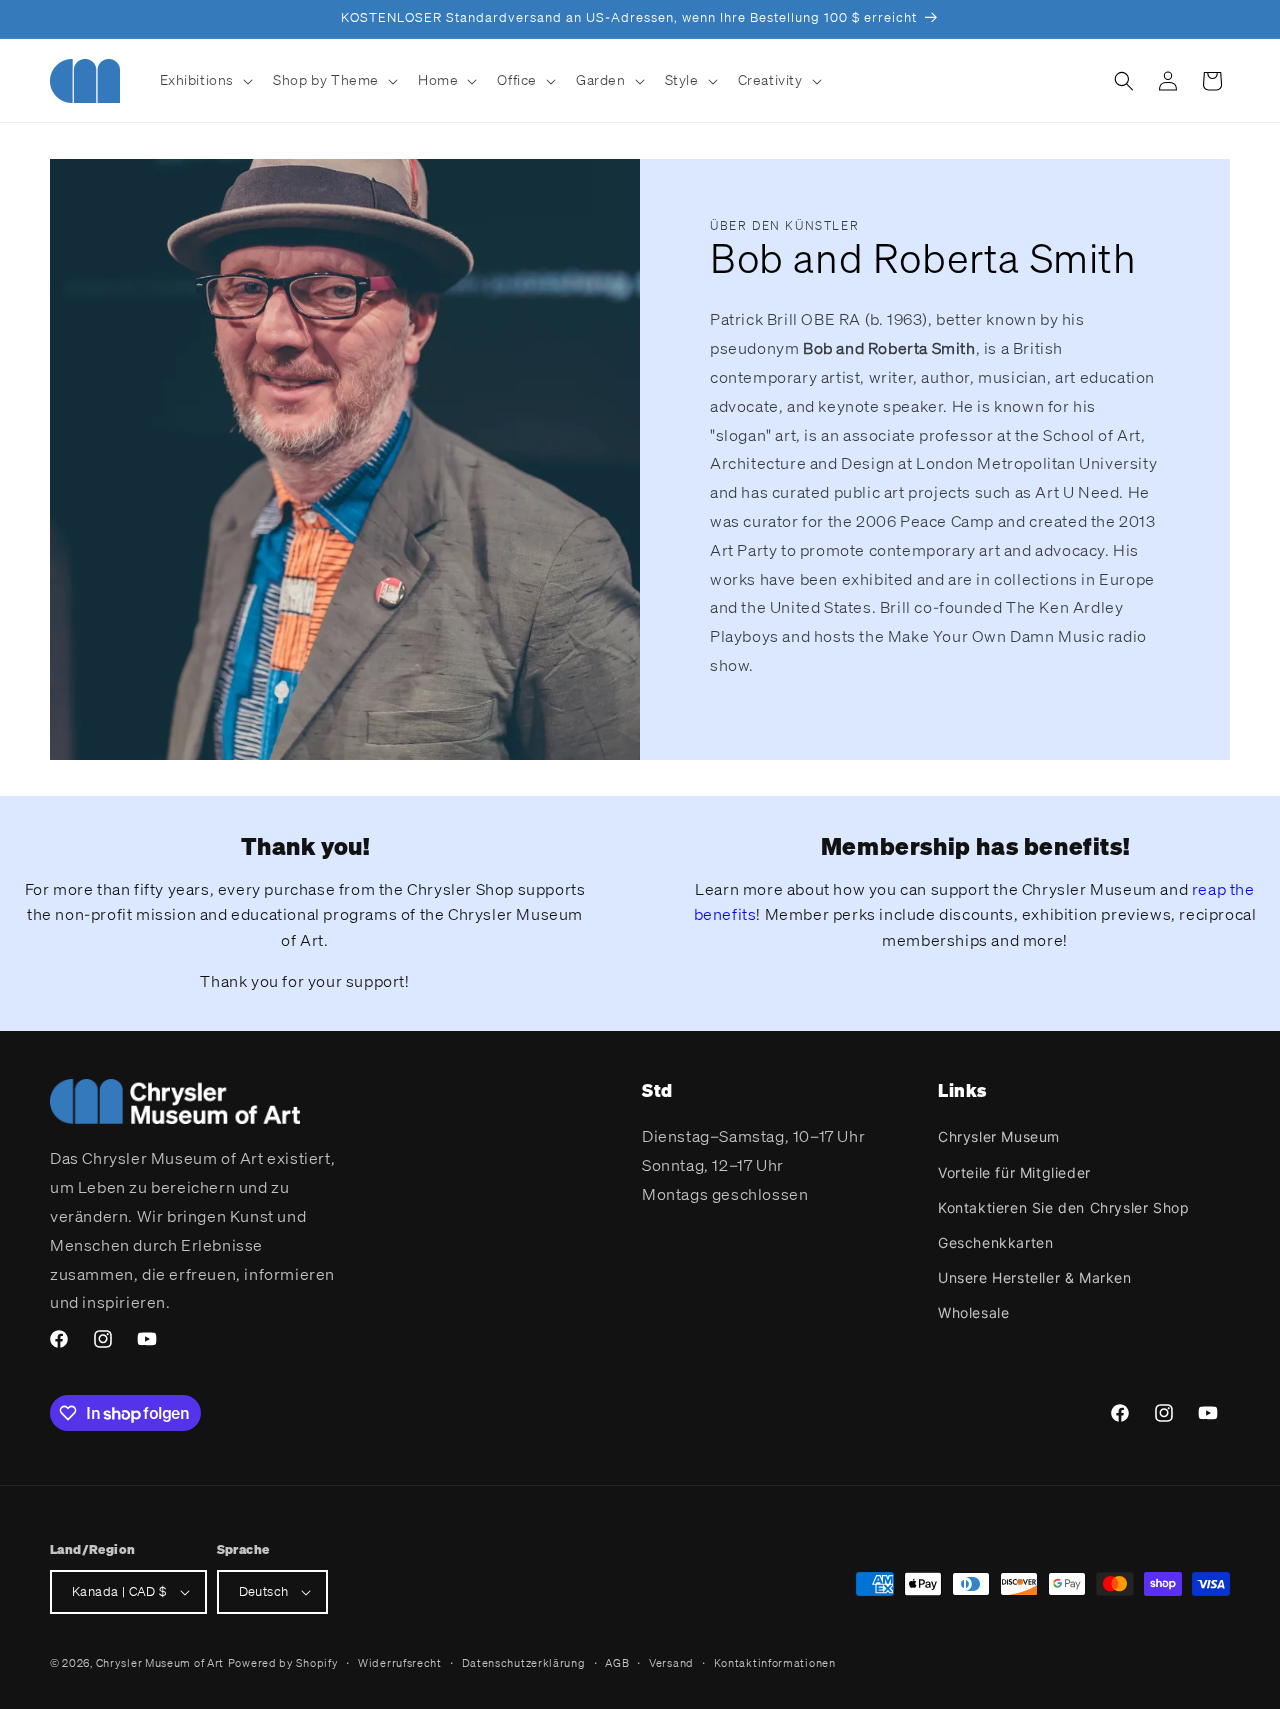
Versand (671, 1663)
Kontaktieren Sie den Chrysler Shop (1063, 1207)
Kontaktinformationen (775, 1663)
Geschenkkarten (995, 1242)
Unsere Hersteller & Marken (1035, 1277)
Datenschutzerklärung (524, 1663)
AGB (617, 1663)
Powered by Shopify (283, 1663)
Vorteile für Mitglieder (1014, 1172)
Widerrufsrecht (400, 1663)
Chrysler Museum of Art (160, 1663)
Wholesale (973, 1312)
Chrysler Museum (999, 1136)
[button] (205, 80)
